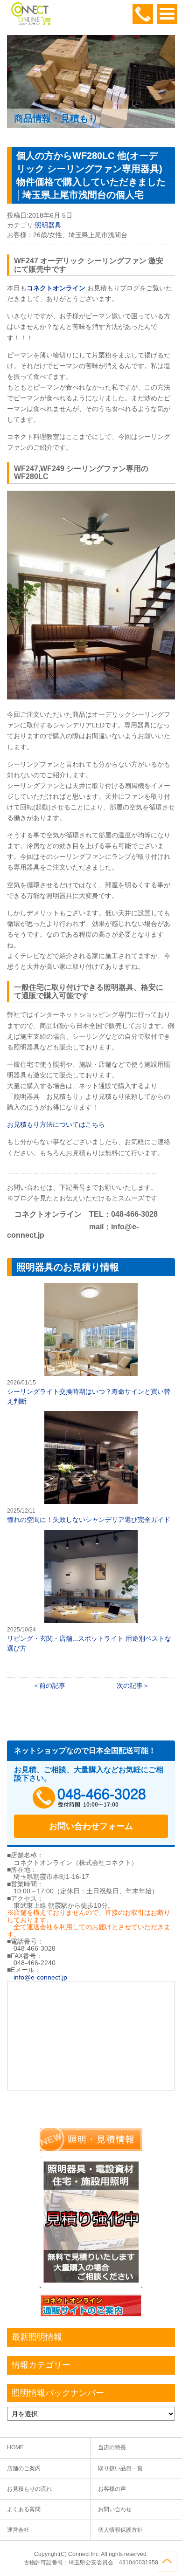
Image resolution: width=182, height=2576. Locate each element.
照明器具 (48, 225)
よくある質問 (24, 2509)
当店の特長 (112, 2447)
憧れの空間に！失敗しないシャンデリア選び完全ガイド (91, 1468)
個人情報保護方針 (120, 2530)
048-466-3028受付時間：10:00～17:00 (143, 14)
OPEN (167, 14)
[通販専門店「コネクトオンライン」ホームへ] (30, 23)
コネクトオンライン (56, 288)
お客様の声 (112, 2489)
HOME (15, 2447)
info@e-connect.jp (40, 1977)
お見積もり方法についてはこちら (56, 1124)
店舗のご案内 (24, 2468)
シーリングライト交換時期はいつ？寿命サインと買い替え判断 (91, 1344)
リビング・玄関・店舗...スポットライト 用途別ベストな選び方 (91, 1591)
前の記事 (52, 1685)
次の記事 (130, 1685)
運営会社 (18, 2530)
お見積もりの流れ (29, 2489)
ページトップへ (167, 2561)
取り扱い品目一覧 (120, 2468)
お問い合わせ (115, 2509)
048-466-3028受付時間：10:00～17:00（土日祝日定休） (91, 1798)
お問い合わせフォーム (91, 1826)
